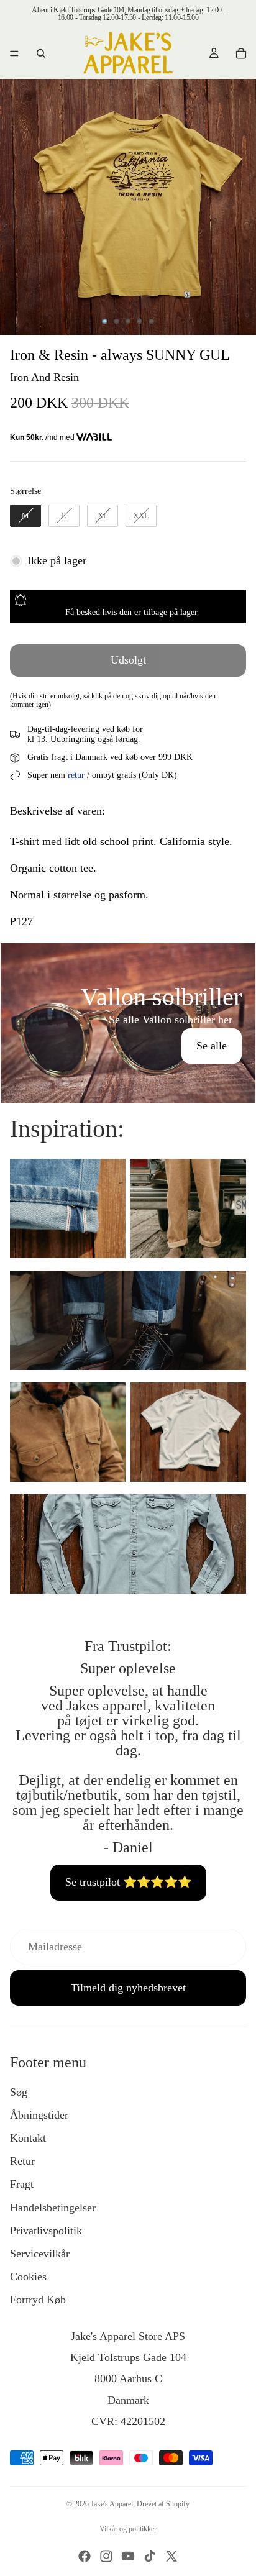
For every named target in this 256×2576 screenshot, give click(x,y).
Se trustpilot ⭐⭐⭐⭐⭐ (128, 1882)
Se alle (212, 1046)
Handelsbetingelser (53, 2208)
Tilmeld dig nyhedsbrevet (128, 1988)
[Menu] (14, 53)
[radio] (25, 516)
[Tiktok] (150, 2556)
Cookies (28, 2277)
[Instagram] (106, 2556)
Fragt (22, 2184)
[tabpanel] (128, 1023)
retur (76, 775)
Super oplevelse (128, 1668)
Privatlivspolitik (46, 2231)
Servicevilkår (40, 2254)
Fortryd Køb (38, 2300)
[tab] (128, 956)
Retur (22, 2161)
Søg (19, 2092)
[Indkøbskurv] (241, 53)
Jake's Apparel (112, 2504)
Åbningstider (39, 2115)
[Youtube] (128, 2556)
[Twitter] (171, 2556)
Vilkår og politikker (128, 2529)
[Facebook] (85, 2556)
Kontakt (28, 2138)
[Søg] (41, 53)
